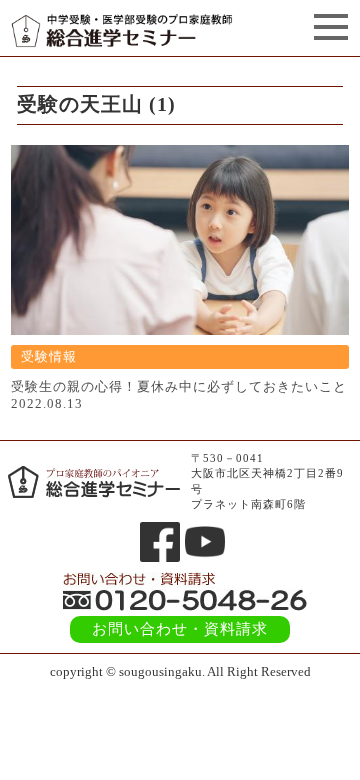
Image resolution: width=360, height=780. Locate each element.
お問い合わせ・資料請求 (180, 629)
